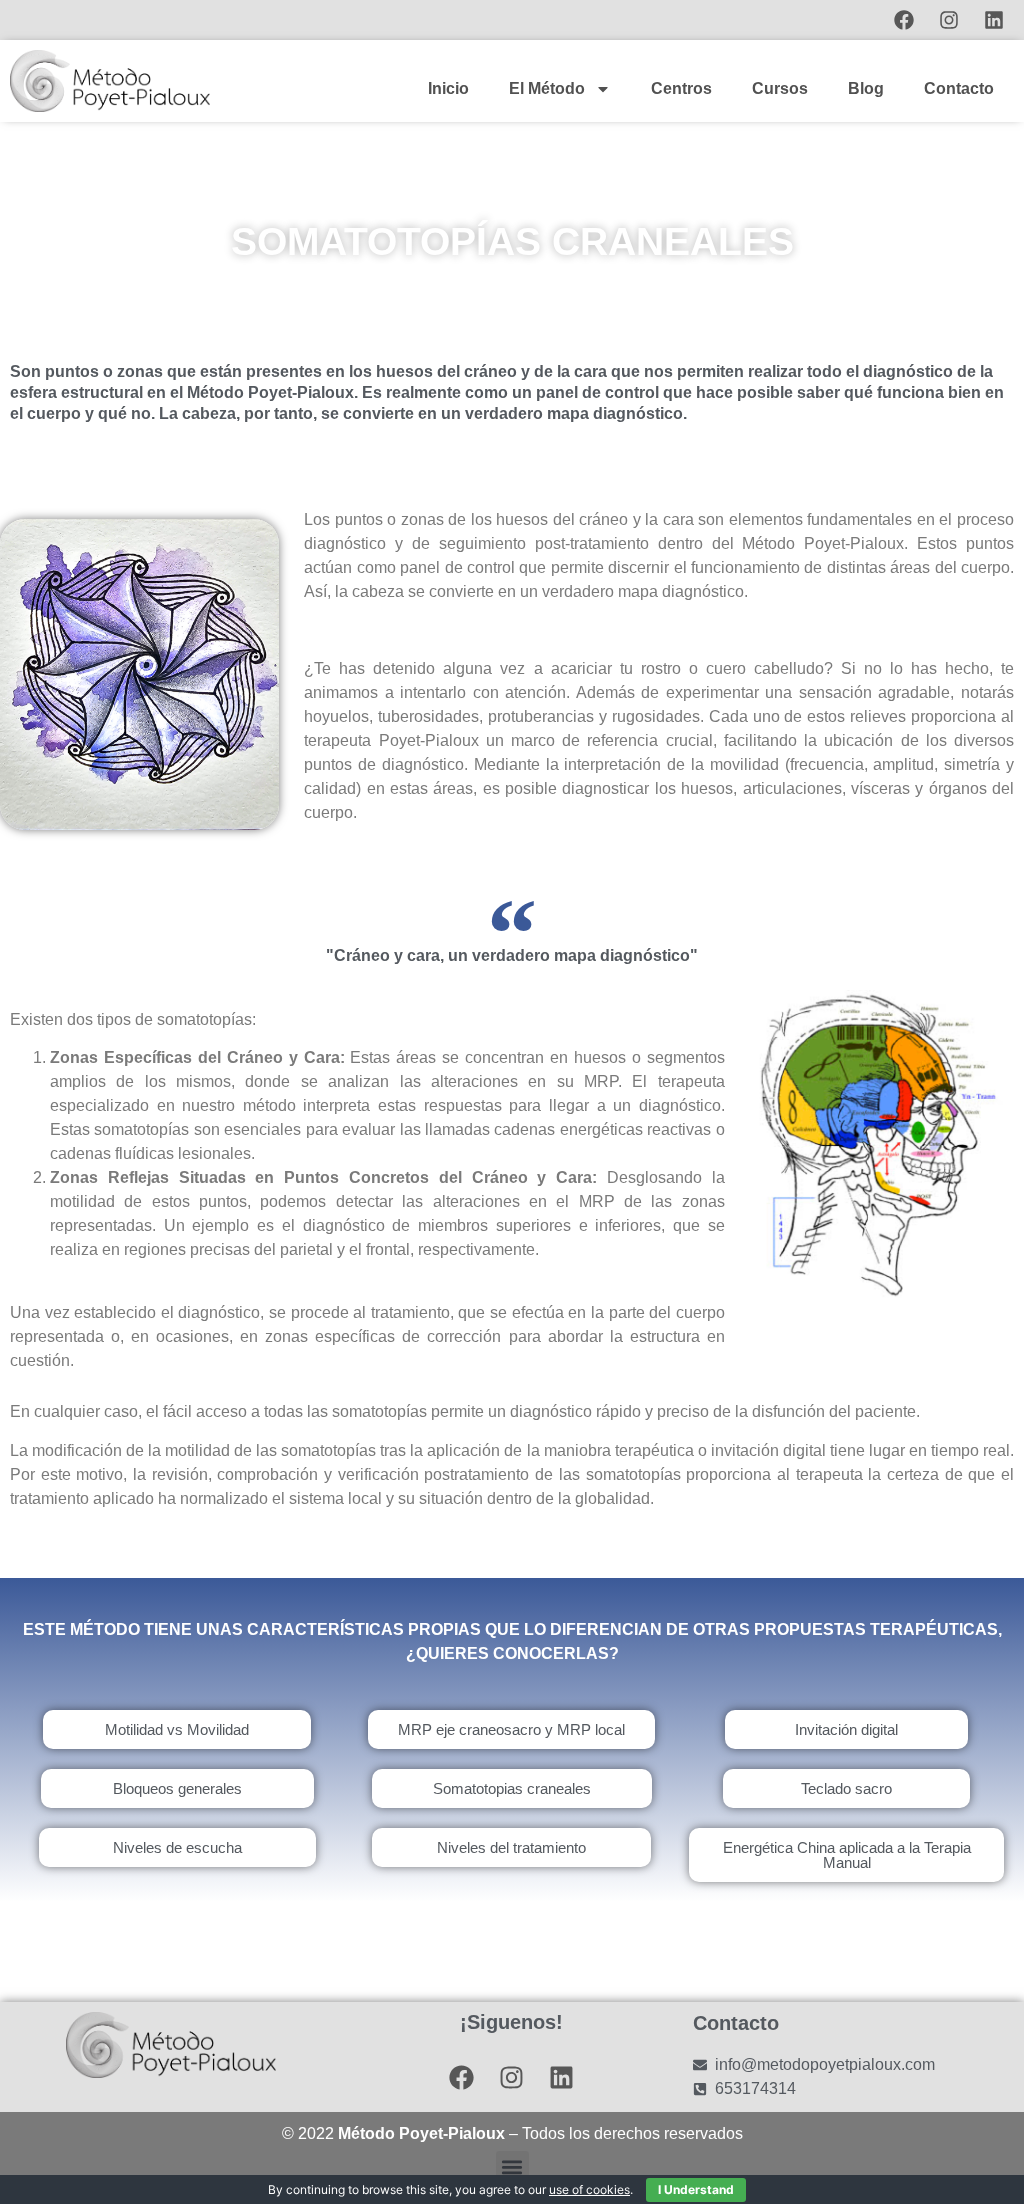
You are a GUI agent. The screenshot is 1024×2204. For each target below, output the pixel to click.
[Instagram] (949, 20)
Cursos (780, 88)
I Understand (696, 2189)
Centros (681, 88)
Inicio (448, 88)
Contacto (959, 88)
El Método (547, 88)
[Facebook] (904, 20)
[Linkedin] (994, 20)
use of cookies (589, 2189)
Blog (866, 88)
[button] (512, 2167)
